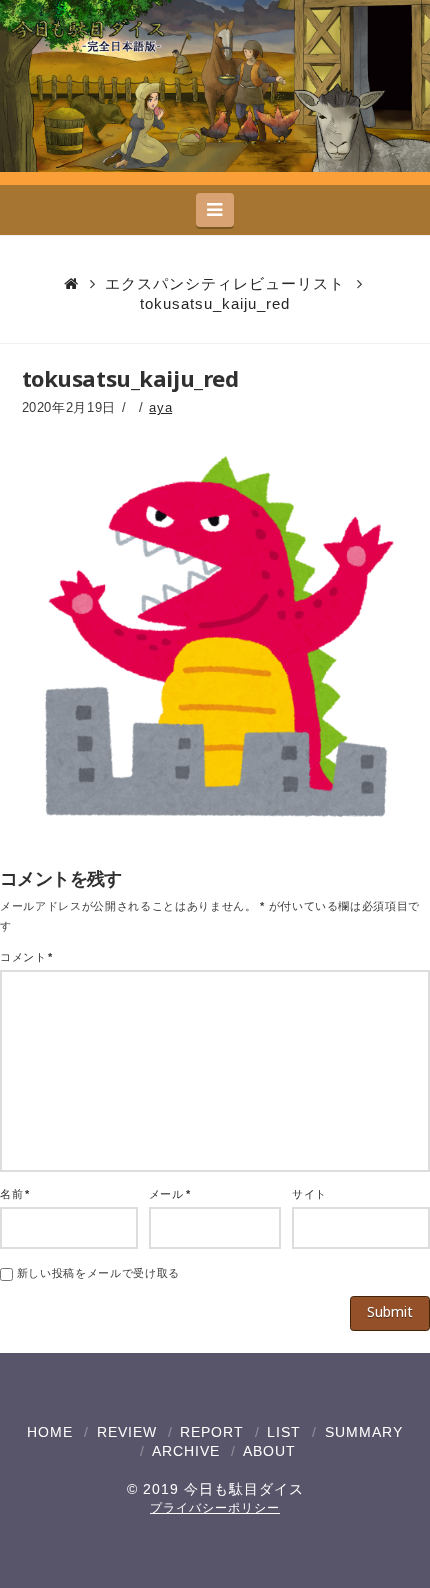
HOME (50, 1432)
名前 (15, 1194)
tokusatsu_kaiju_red (215, 303)
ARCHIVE (186, 1451)
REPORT (212, 1432)
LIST (284, 1432)
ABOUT (269, 1451)
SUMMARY (364, 1432)
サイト (309, 1194)
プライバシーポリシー (215, 1508)
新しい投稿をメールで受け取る (98, 1273)
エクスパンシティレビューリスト (225, 283)
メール (169, 1194)
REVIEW (127, 1432)
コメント (26, 957)
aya (160, 407)
